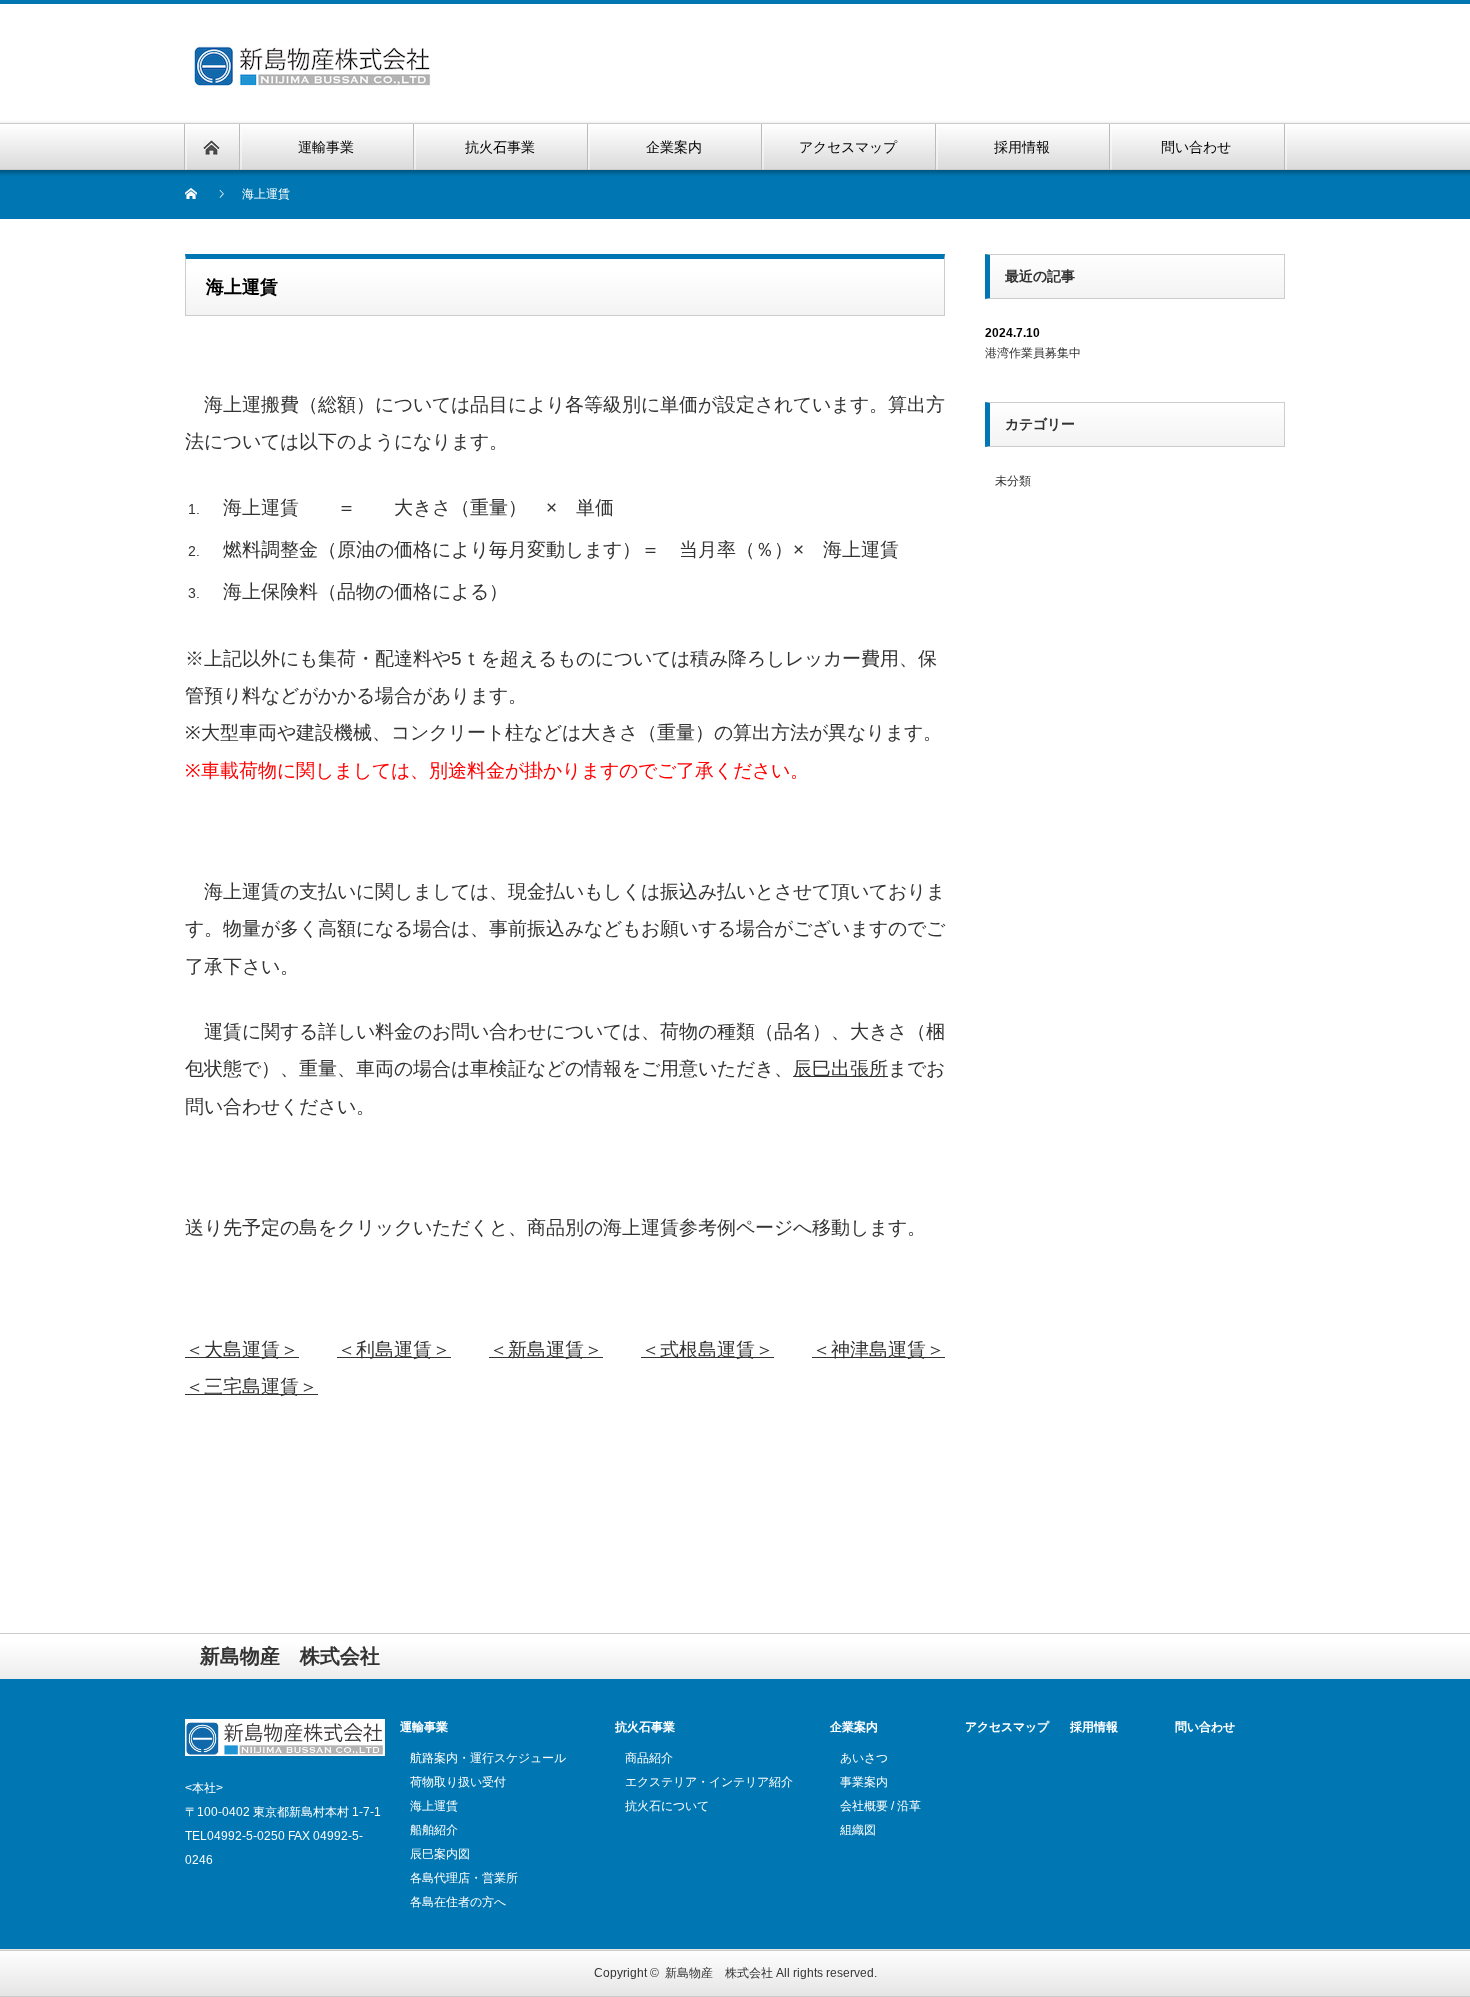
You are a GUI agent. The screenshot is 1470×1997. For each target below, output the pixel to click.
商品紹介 (649, 1758)
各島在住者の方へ (458, 1902)
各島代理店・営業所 (464, 1878)
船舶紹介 (434, 1830)
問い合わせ (1205, 1727)
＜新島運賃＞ (546, 1349)
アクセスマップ (1007, 1727)
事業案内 (864, 1782)
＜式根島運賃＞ (707, 1349)
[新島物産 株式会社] (328, 40)
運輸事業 (424, 1727)
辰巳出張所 (840, 1068)
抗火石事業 (645, 1727)
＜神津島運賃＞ (878, 1349)
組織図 (858, 1830)
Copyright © (629, 1973)
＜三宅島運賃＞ (251, 1386)
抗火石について (667, 1806)
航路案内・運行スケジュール (488, 1758)
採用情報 (1094, 1727)
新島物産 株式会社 (719, 1973)
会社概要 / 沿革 (880, 1806)
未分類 (1013, 481)
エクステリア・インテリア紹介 (709, 1782)
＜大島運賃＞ (242, 1349)
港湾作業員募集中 (1033, 353)
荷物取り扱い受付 (458, 1782)
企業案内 (854, 1727)
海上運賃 (434, 1806)
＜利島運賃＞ (394, 1349)
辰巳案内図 (440, 1854)
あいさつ (864, 1758)
